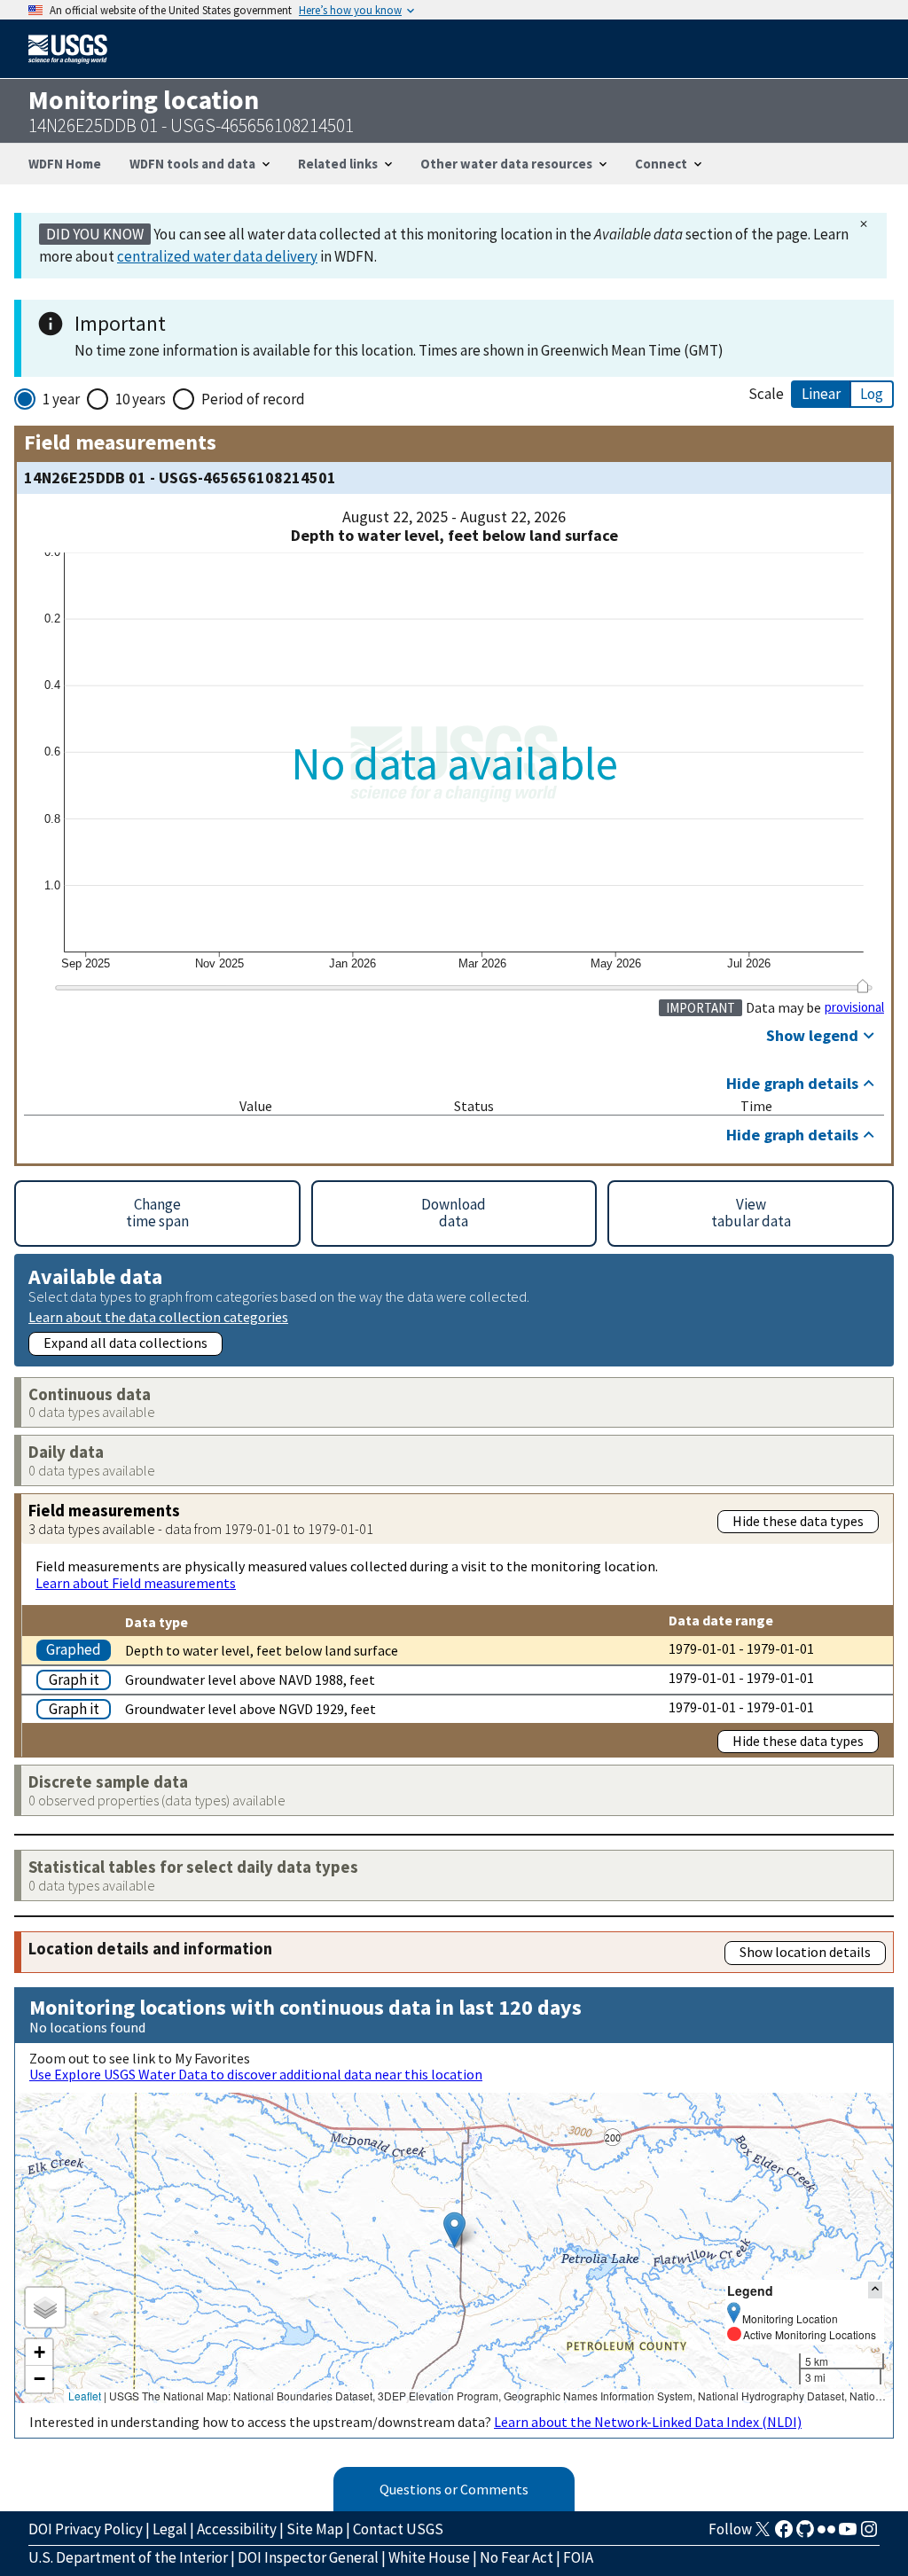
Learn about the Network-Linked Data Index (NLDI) (648, 2422)
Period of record (253, 399)
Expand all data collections (125, 1343)
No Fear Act (517, 2557)
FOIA (578, 2557)
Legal (170, 2529)
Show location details (805, 1952)
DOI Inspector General (308, 2557)
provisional (854, 1007)
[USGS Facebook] (784, 2534)
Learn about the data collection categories (158, 1316)
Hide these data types (798, 1521)
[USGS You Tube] (848, 2534)
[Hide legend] (875, 2290)
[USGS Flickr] (826, 2534)
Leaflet (85, 2396)
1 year (61, 399)
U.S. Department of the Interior (128, 2557)
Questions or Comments (454, 2489)
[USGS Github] (805, 2534)
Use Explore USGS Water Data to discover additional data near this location (256, 2074)
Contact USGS (398, 2529)
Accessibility (237, 2529)
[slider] (862, 986)
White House (429, 2557)
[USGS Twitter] (763, 2534)
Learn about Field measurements (136, 1583)
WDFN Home (65, 164)
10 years (141, 399)
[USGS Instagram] (869, 2534)
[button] (454, 2230)
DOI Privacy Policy (86, 2529)
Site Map (315, 2529)
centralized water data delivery (217, 256)
